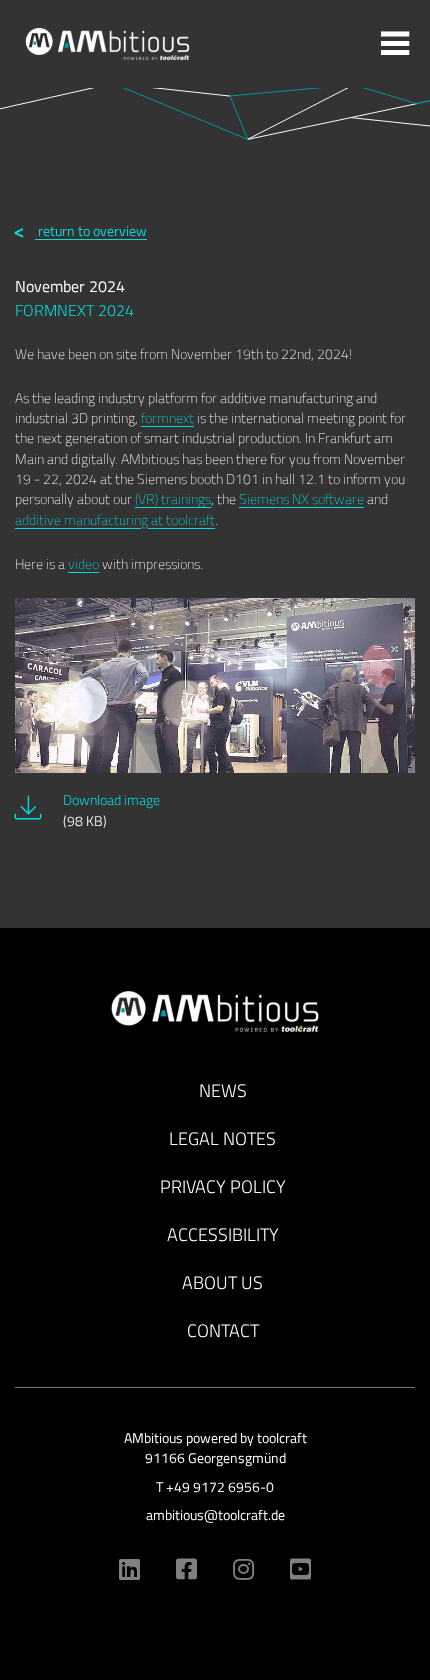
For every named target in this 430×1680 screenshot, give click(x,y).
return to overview (91, 230)
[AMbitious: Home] (107, 42)
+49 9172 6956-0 (220, 1487)
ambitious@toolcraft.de (215, 1515)
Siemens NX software (301, 498)
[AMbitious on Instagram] (243, 1569)
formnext (167, 417)
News (223, 1090)
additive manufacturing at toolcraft (115, 519)
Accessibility (223, 1234)
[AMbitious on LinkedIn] (129, 1569)
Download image (111, 810)
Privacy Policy (223, 1186)
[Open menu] (395, 44)
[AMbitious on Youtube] (300, 1569)
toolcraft (282, 1438)
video (83, 563)
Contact (223, 1330)
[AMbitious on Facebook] (186, 1569)
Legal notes (222, 1138)
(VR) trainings (173, 498)
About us (222, 1282)
